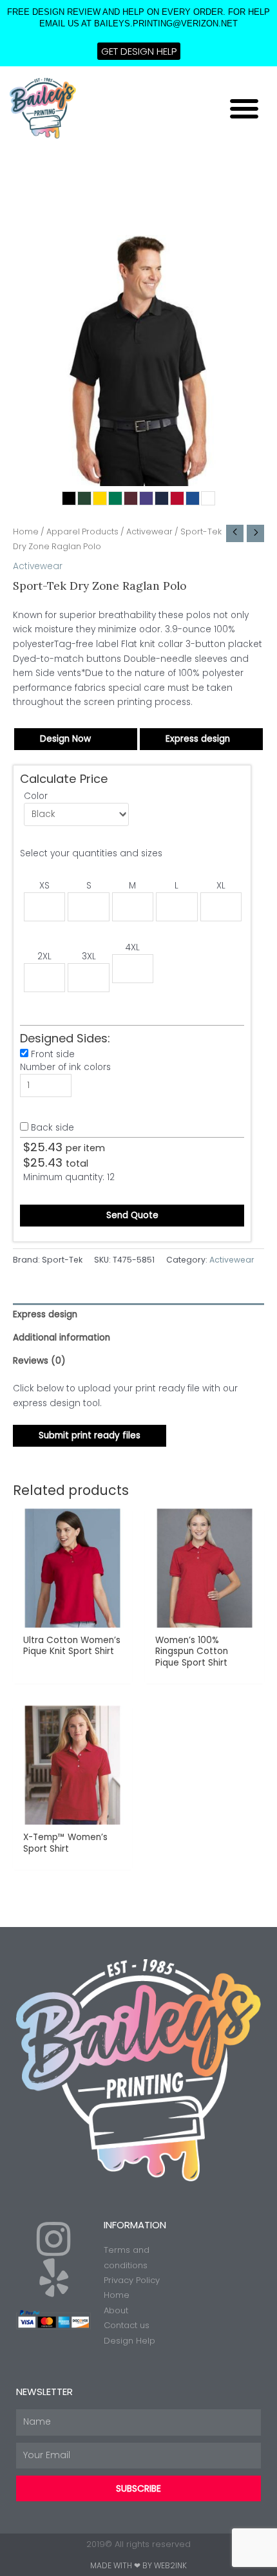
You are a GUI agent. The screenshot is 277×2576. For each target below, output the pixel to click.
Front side (53, 1054)
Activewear (149, 531)
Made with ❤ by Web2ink (138, 2565)
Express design (198, 739)
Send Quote (132, 1215)
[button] (244, 108)
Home (26, 531)
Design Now (65, 739)
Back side (53, 1128)
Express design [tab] (45, 1314)
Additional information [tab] (62, 1338)
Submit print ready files (90, 1435)
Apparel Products (82, 531)
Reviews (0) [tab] (39, 1361)
